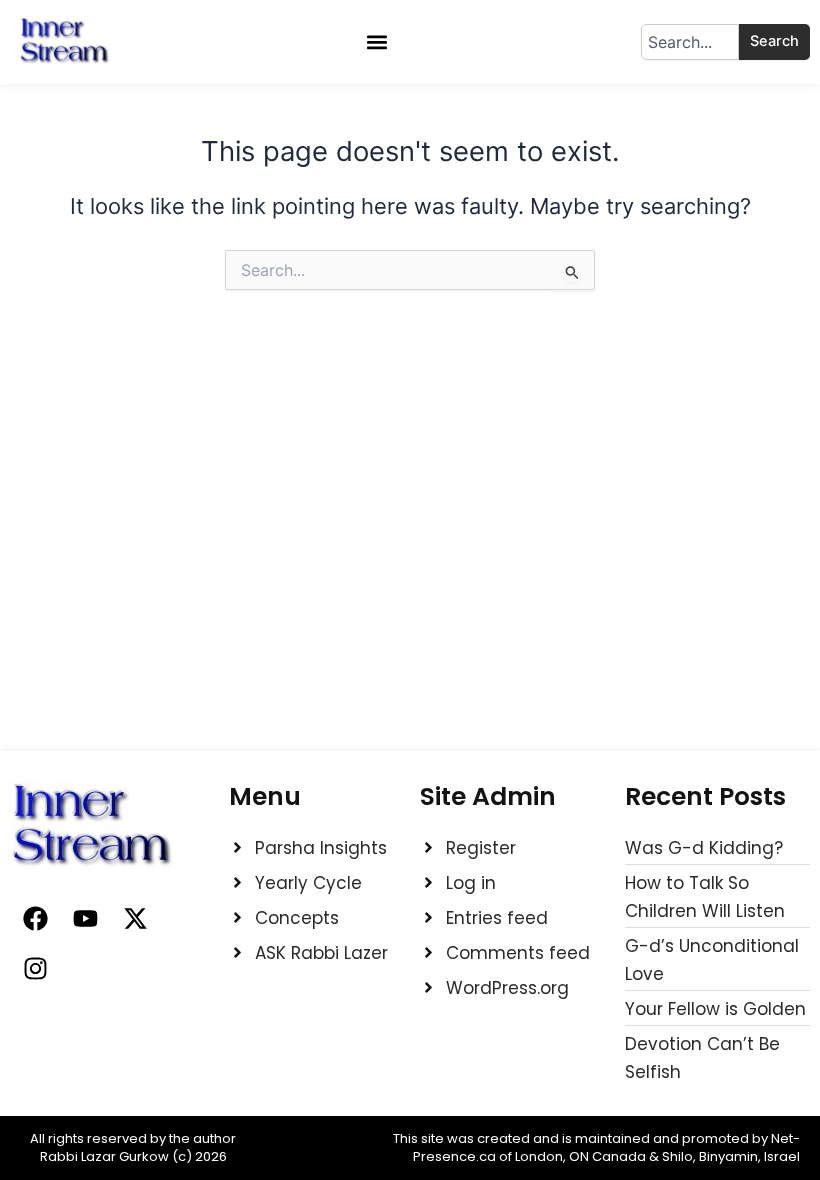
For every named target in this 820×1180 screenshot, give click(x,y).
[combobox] (690, 42)
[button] (377, 41)
